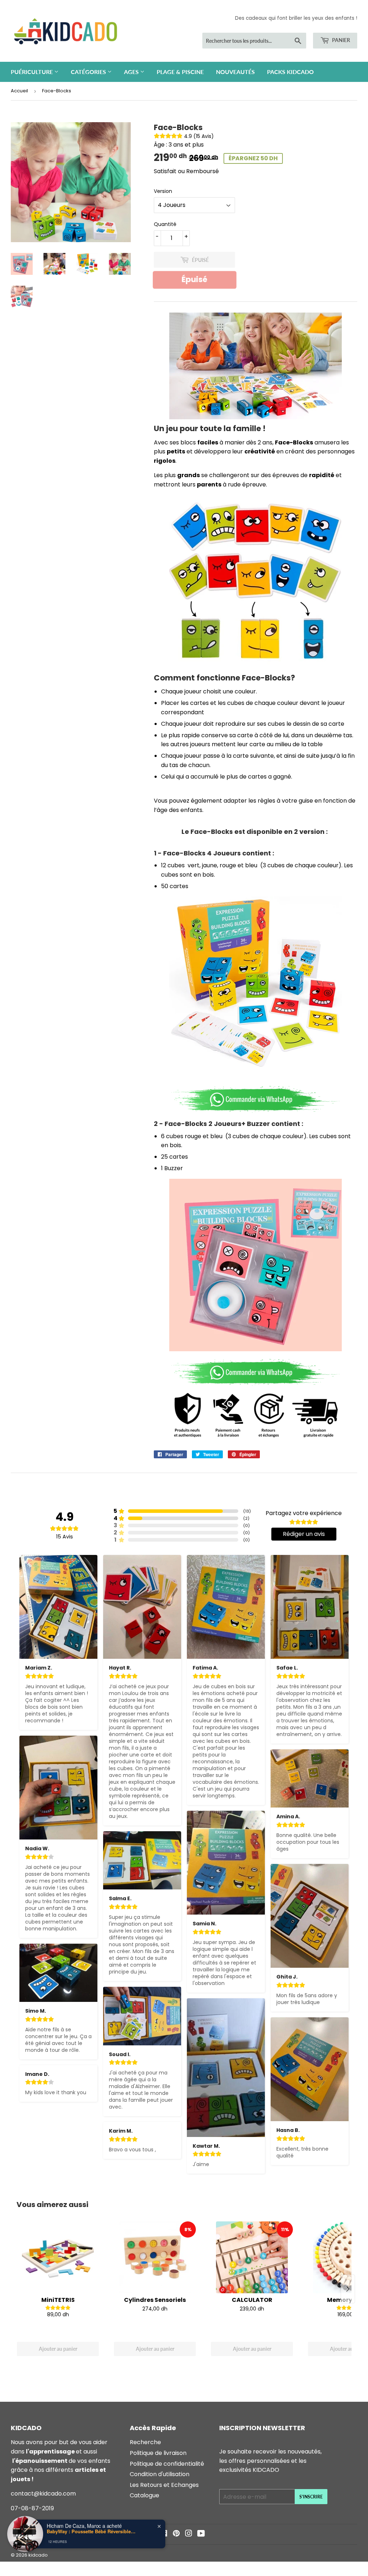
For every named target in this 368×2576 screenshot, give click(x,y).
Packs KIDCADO (290, 72)
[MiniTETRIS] (58, 2257)
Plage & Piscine (180, 72)
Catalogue (144, 2495)
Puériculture (33, 72)
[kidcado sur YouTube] (201, 2534)
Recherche (145, 2442)
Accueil (19, 91)
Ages (132, 72)
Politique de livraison (158, 2453)
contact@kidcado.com (43, 2494)
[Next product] (348, 2289)
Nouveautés (235, 72)
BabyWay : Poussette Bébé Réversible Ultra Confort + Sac (92, 2531)
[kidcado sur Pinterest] (176, 2534)
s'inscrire (311, 2497)
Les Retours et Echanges (164, 2485)
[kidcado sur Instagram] (189, 2534)
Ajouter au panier (58, 2349)
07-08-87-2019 (32, 2508)
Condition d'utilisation (160, 2474)
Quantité (165, 224)
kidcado (38, 2555)
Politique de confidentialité (167, 2464)
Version (163, 191)
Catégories (89, 72)
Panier (341, 40)
